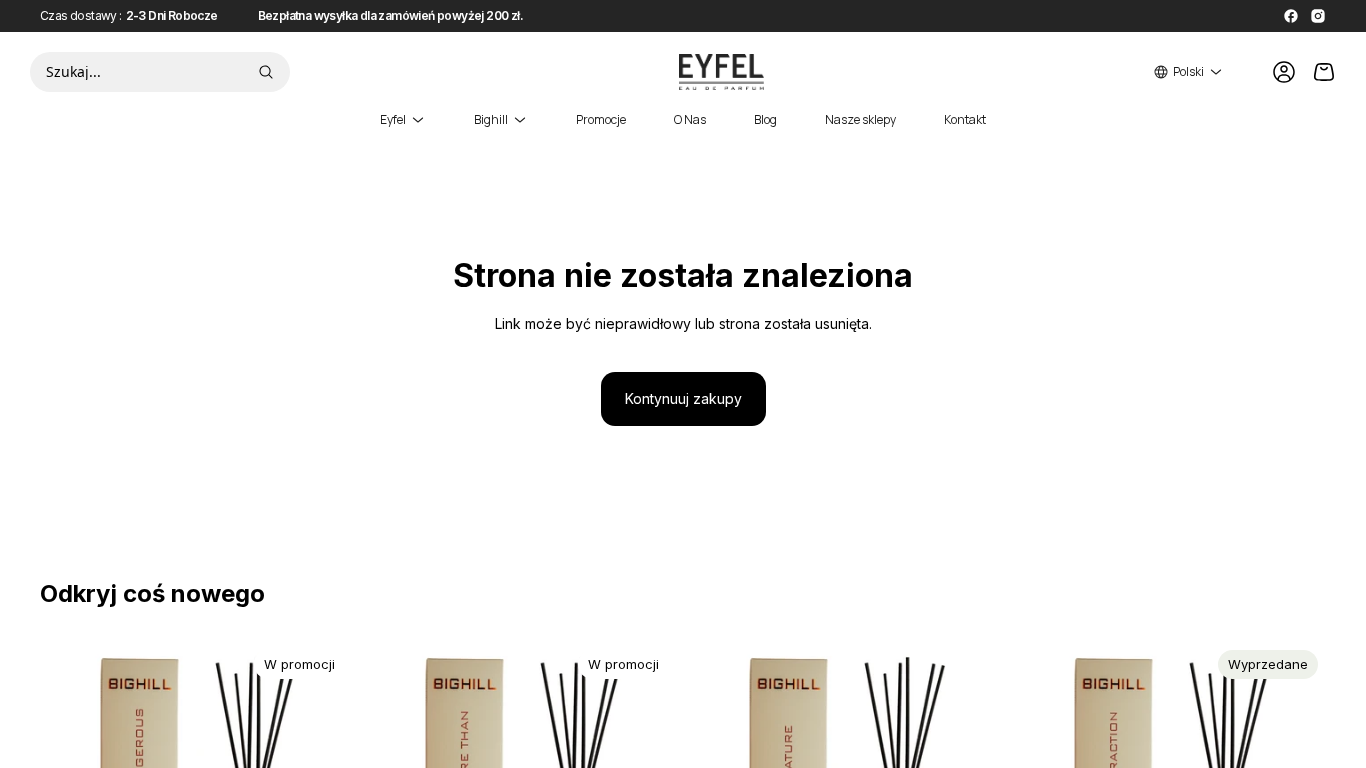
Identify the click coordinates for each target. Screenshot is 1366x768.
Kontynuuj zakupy (683, 398)
